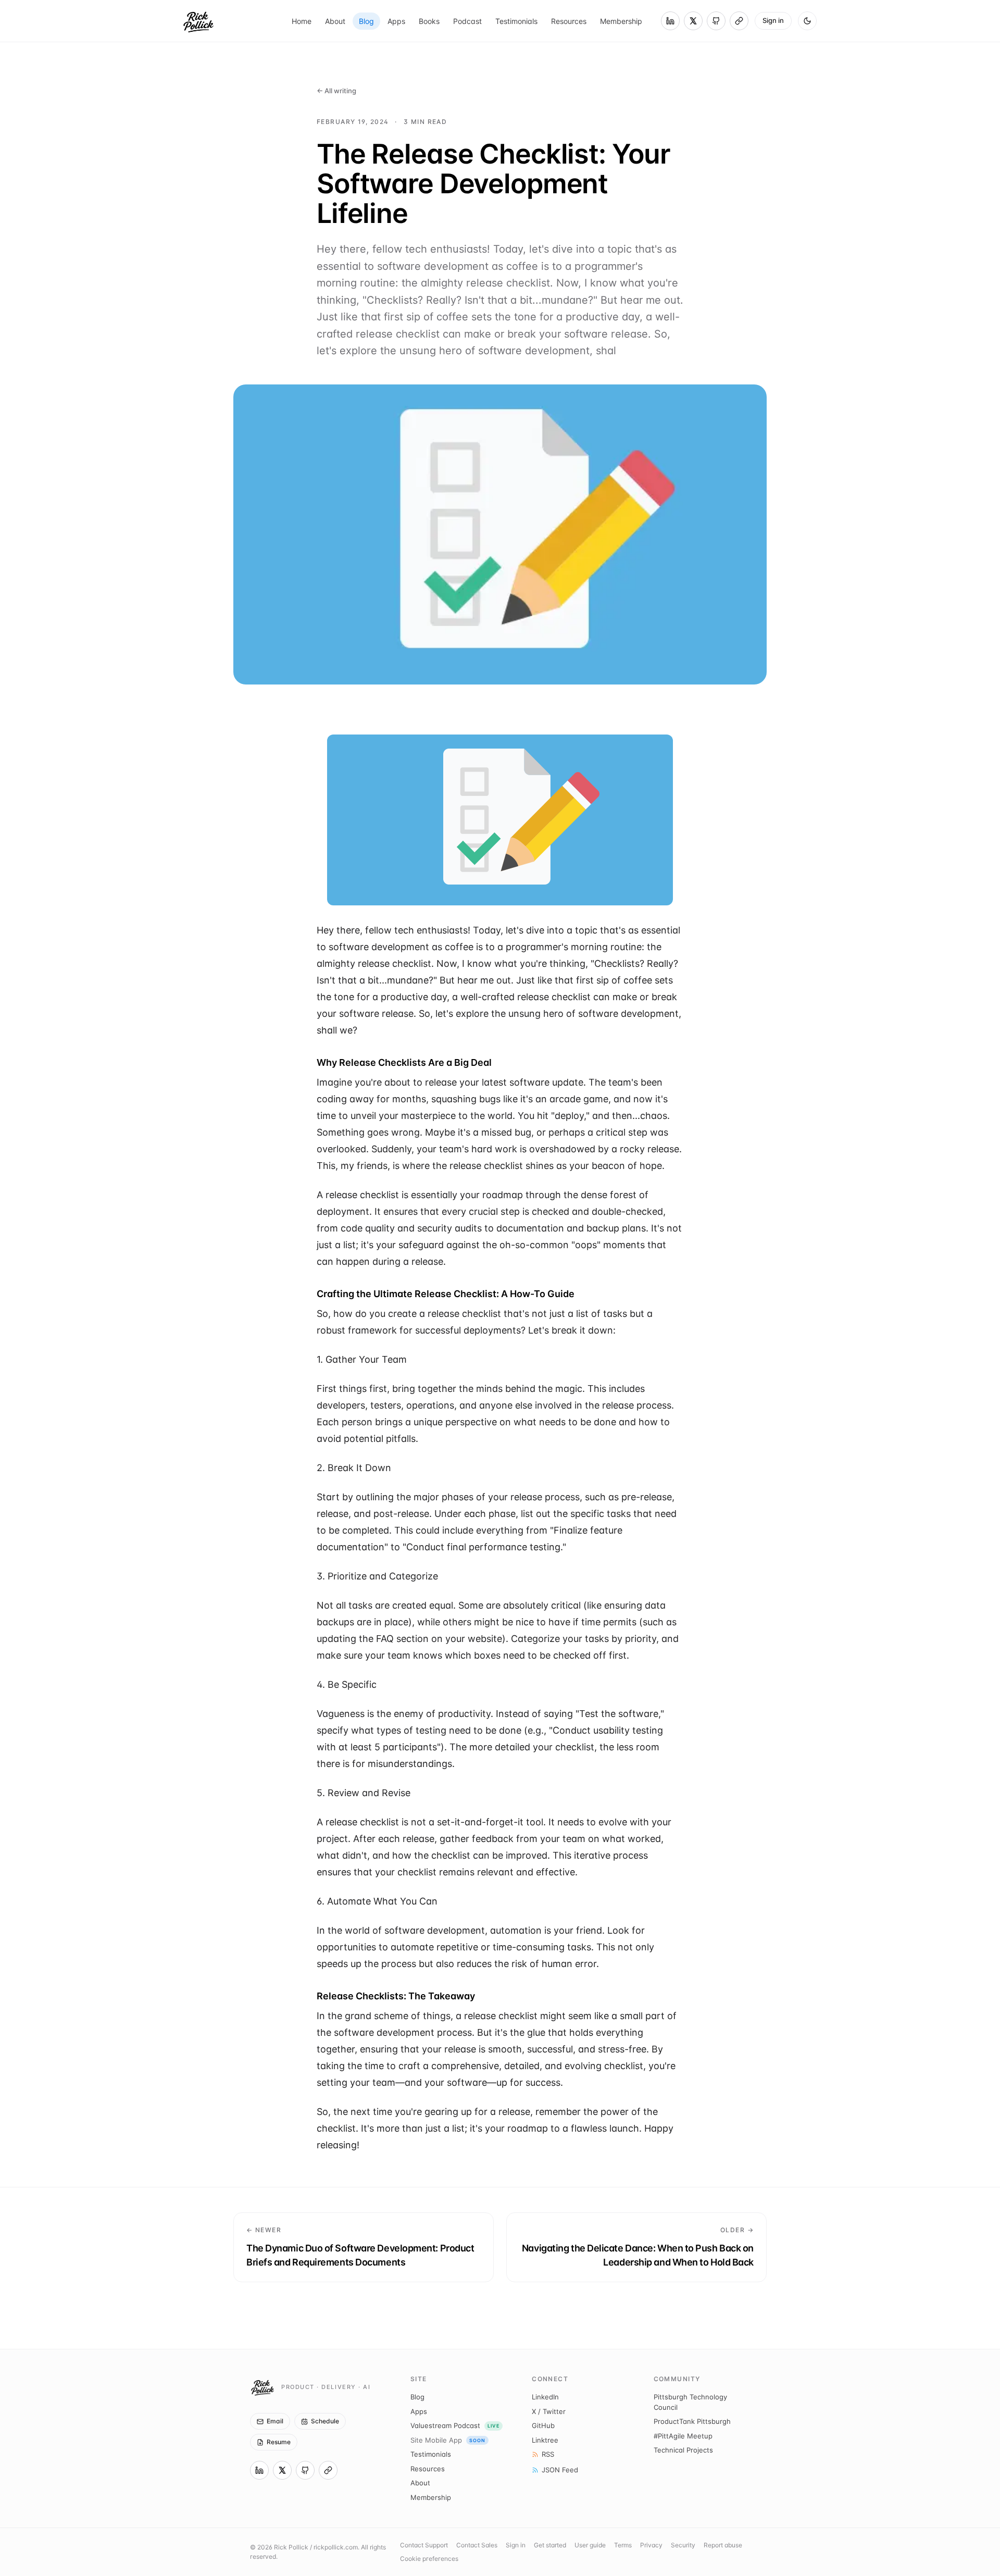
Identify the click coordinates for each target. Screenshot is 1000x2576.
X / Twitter (549, 2411)
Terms (623, 2545)
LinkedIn (545, 2397)
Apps (396, 21)
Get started (550, 2545)
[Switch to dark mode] (807, 21)
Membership (621, 21)
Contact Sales (477, 2545)
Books (429, 21)
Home (302, 21)
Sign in (773, 20)
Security (683, 2545)
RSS (548, 2454)
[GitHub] (716, 21)
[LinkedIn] (670, 21)
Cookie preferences (429, 2559)
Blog (366, 21)
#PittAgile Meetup (683, 2436)
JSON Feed (560, 2470)
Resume (279, 2442)
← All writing (336, 91)
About (335, 21)
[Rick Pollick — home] (198, 21)
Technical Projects (683, 2450)
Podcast (467, 21)
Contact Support (424, 2545)
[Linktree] (739, 21)
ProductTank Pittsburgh (692, 2421)
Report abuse (723, 2545)
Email (275, 2421)
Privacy (651, 2545)
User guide (590, 2545)
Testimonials (516, 21)
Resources (569, 21)
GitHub (543, 2425)
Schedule (325, 2421)
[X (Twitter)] (693, 21)
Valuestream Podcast (455, 2425)
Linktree (545, 2440)
